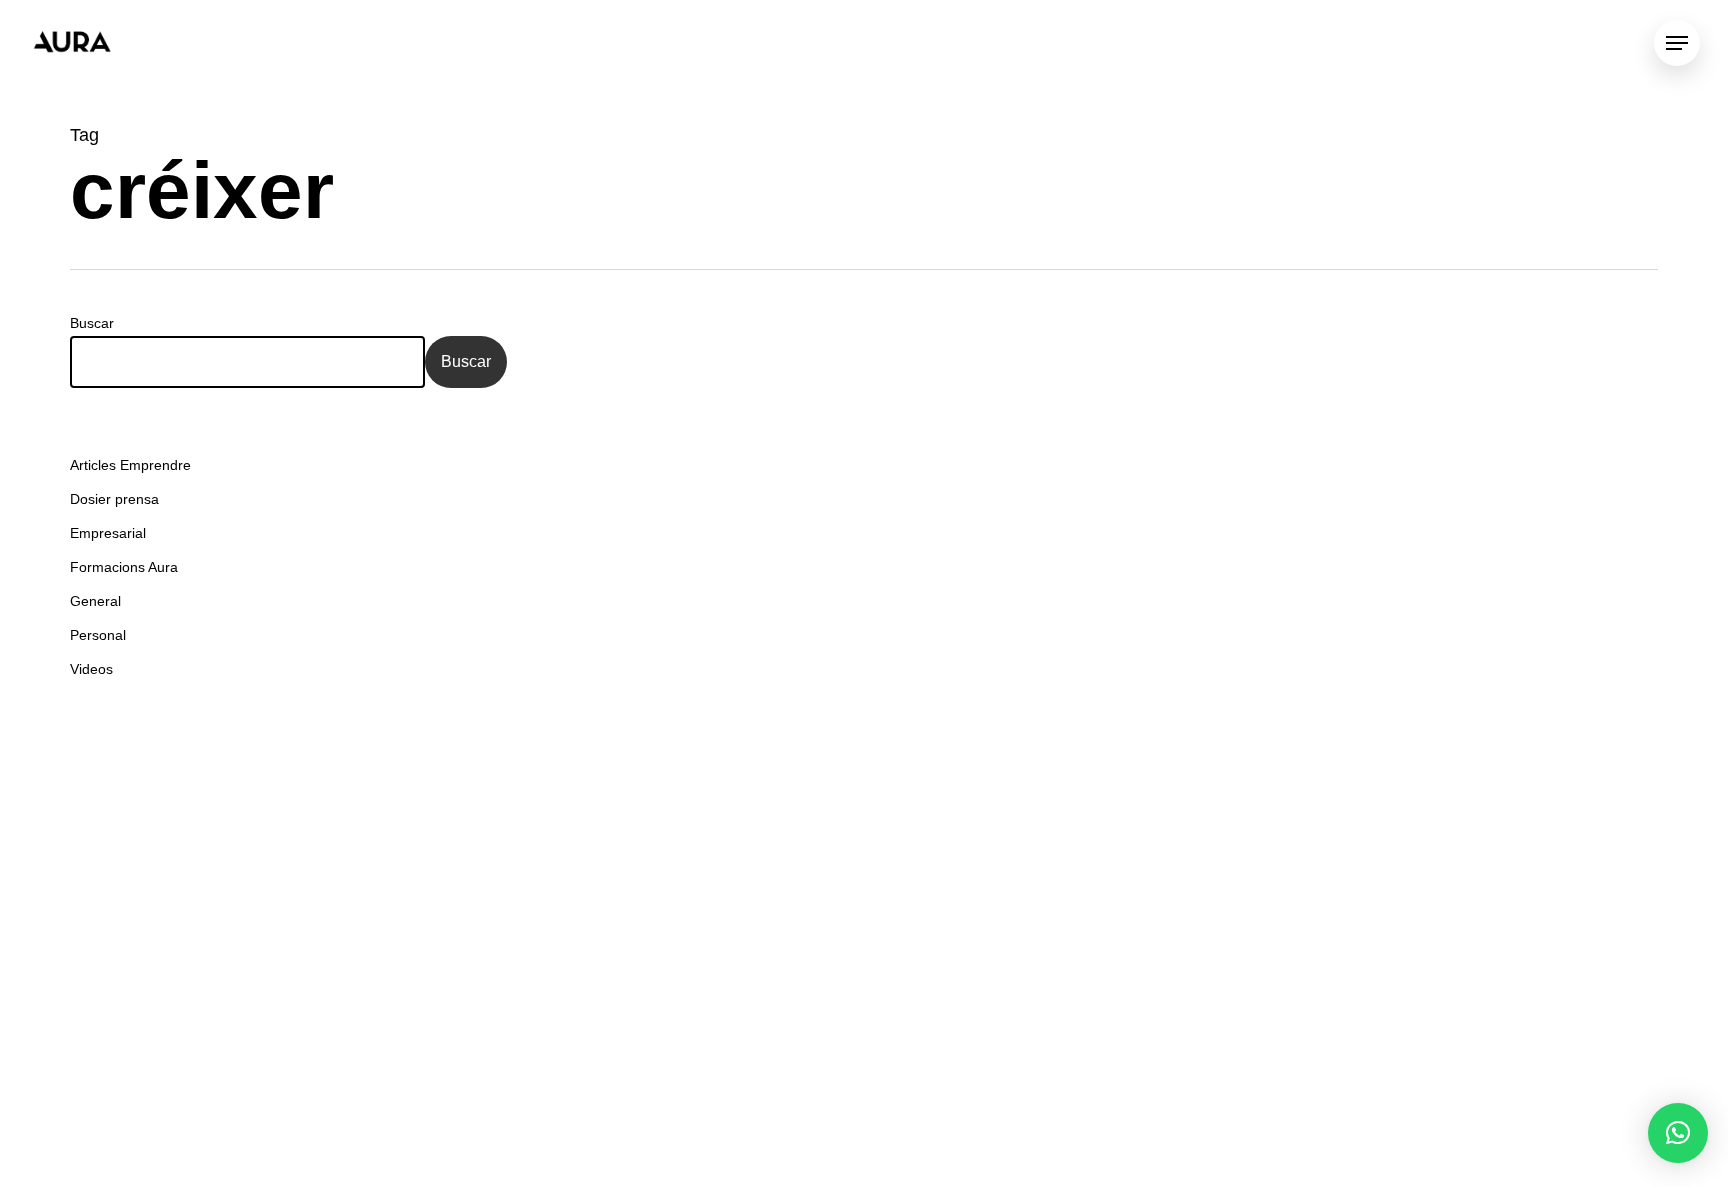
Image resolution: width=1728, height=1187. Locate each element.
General (95, 601)
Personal (98, 635)
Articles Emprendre (130, 465)
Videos (91, 669)
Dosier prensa (114, 499)
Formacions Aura (124, 567)
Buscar (92, 323)
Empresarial (108, 533)
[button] (1678, 1133)
